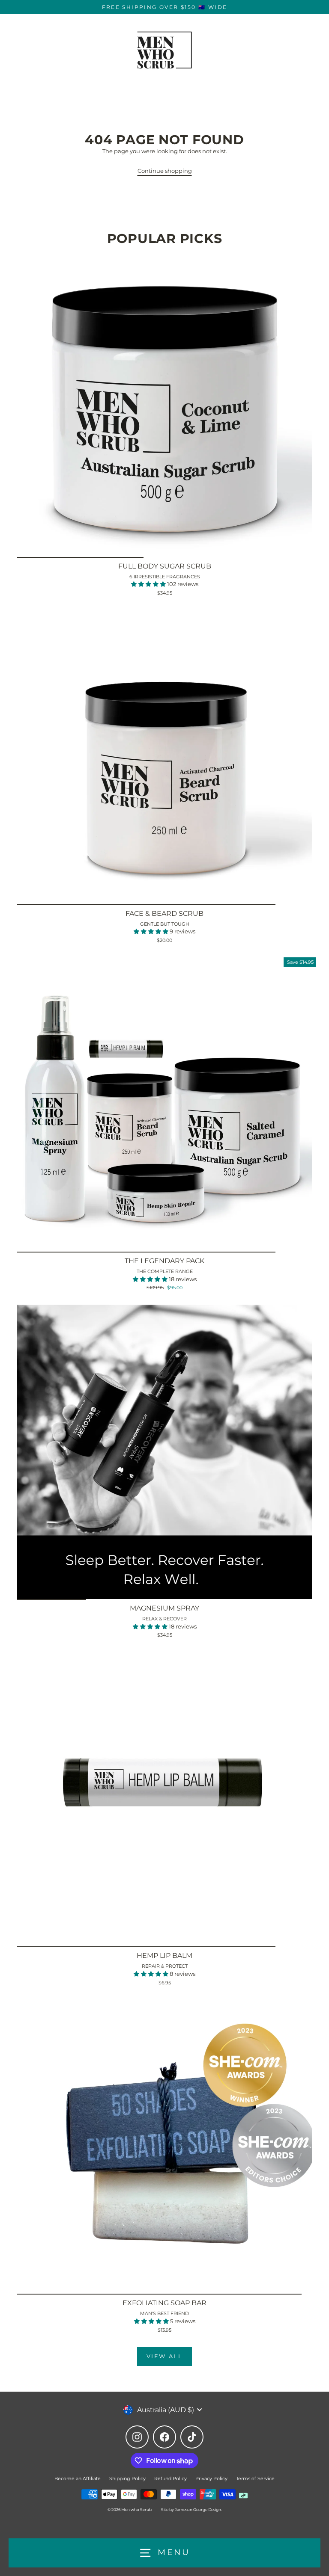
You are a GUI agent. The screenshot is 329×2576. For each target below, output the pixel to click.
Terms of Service (255, 2478)
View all (165, 2356)
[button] (149, 584)
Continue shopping (165, 171)
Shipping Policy (127, 2478)
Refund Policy (170, 2478)
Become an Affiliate (78, 2478)
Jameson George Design (198, 2509)
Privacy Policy (211, 2478)
